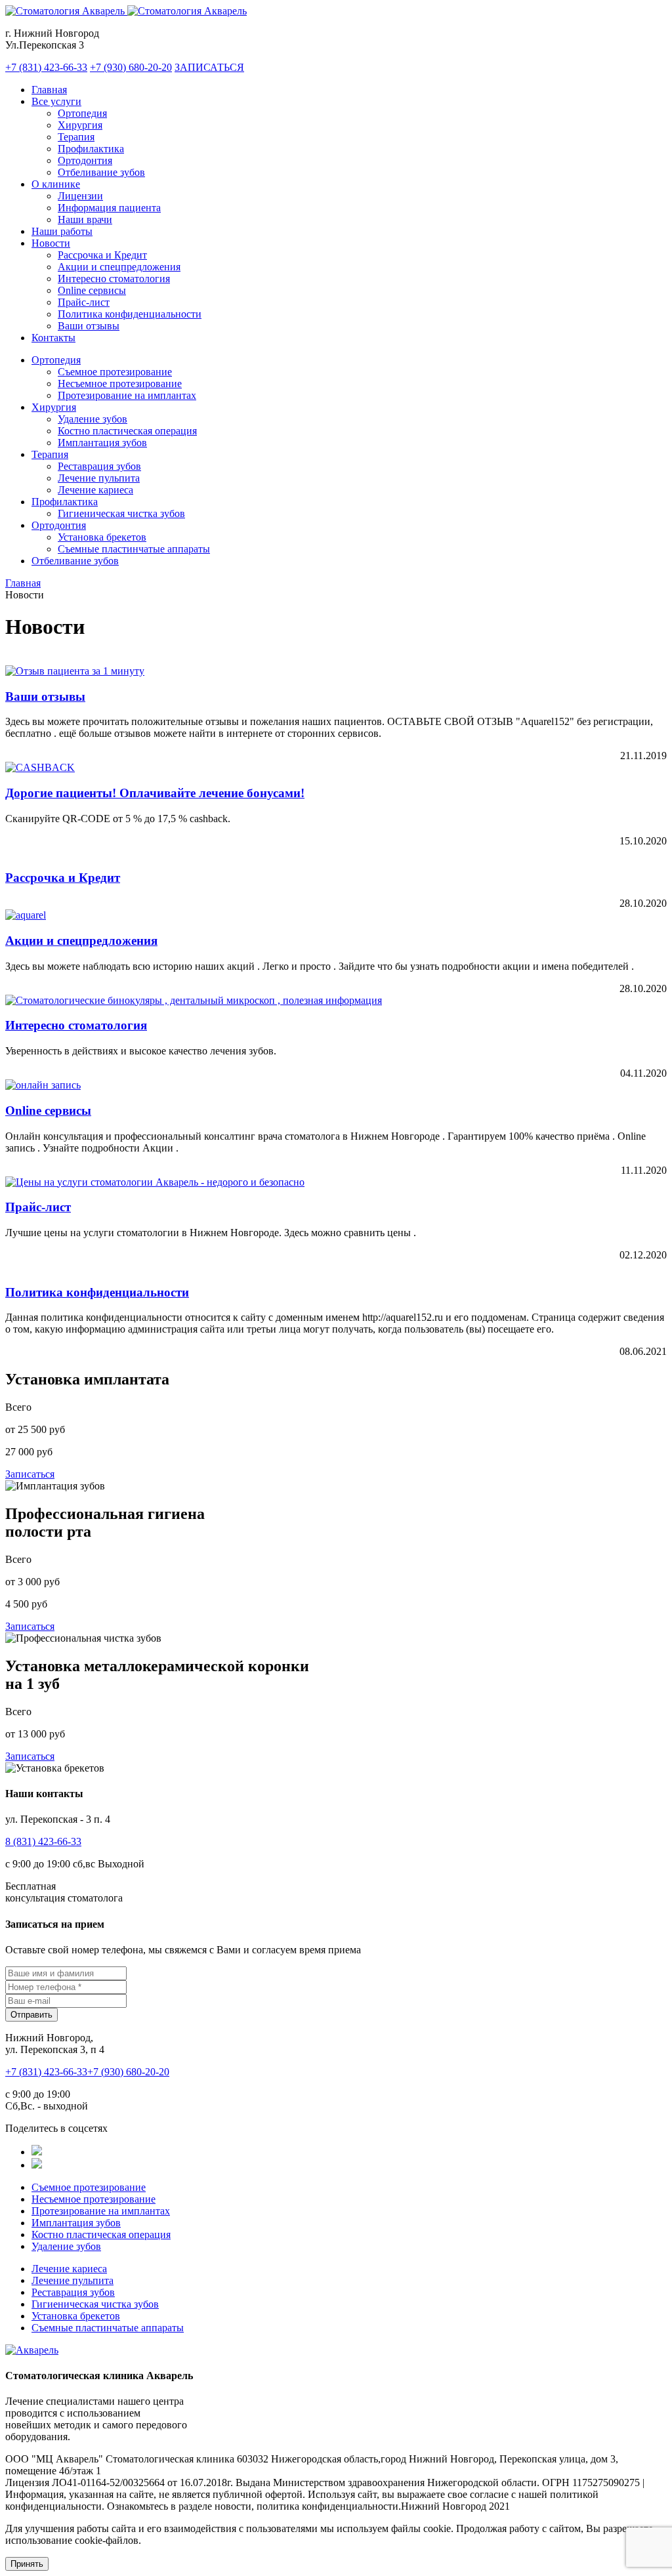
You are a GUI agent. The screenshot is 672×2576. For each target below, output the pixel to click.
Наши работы (62, 231)
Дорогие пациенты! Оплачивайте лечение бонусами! (155, 793)
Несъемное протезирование (120, 384)
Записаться (30, 1474)
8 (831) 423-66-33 (43, 1841)
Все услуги (56, 101)
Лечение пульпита (99, 478)
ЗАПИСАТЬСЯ (209, 67)
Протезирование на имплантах (127, 395)
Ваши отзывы (89, 326)
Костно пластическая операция (127, 431)
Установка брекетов (102, 537)
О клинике (56, 184)
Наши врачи (85, 219)
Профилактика (91, 149)
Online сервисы (92, 290)
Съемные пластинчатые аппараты (134, 549)
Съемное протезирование (115, 372)
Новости (51, 243)
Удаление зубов (93, 419)
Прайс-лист (84, 302)
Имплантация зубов (102, 443)
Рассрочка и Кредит (102, 255)
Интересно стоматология (114, 279)
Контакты (53, 338)
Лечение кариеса (95, 490)
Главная (49, 90)
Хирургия (80, 125)
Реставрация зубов (99, 466)
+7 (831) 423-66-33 (46, 67)
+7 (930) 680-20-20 (131, 67)
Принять (27, 2564)
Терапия (76, 137)
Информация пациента (109, 208)
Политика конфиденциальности (130, 314)
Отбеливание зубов (101, 172)
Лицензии (80, 196)
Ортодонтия (85, 160)
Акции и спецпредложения (119, 267)
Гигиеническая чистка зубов (121, 513)
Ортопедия (82, 113)
